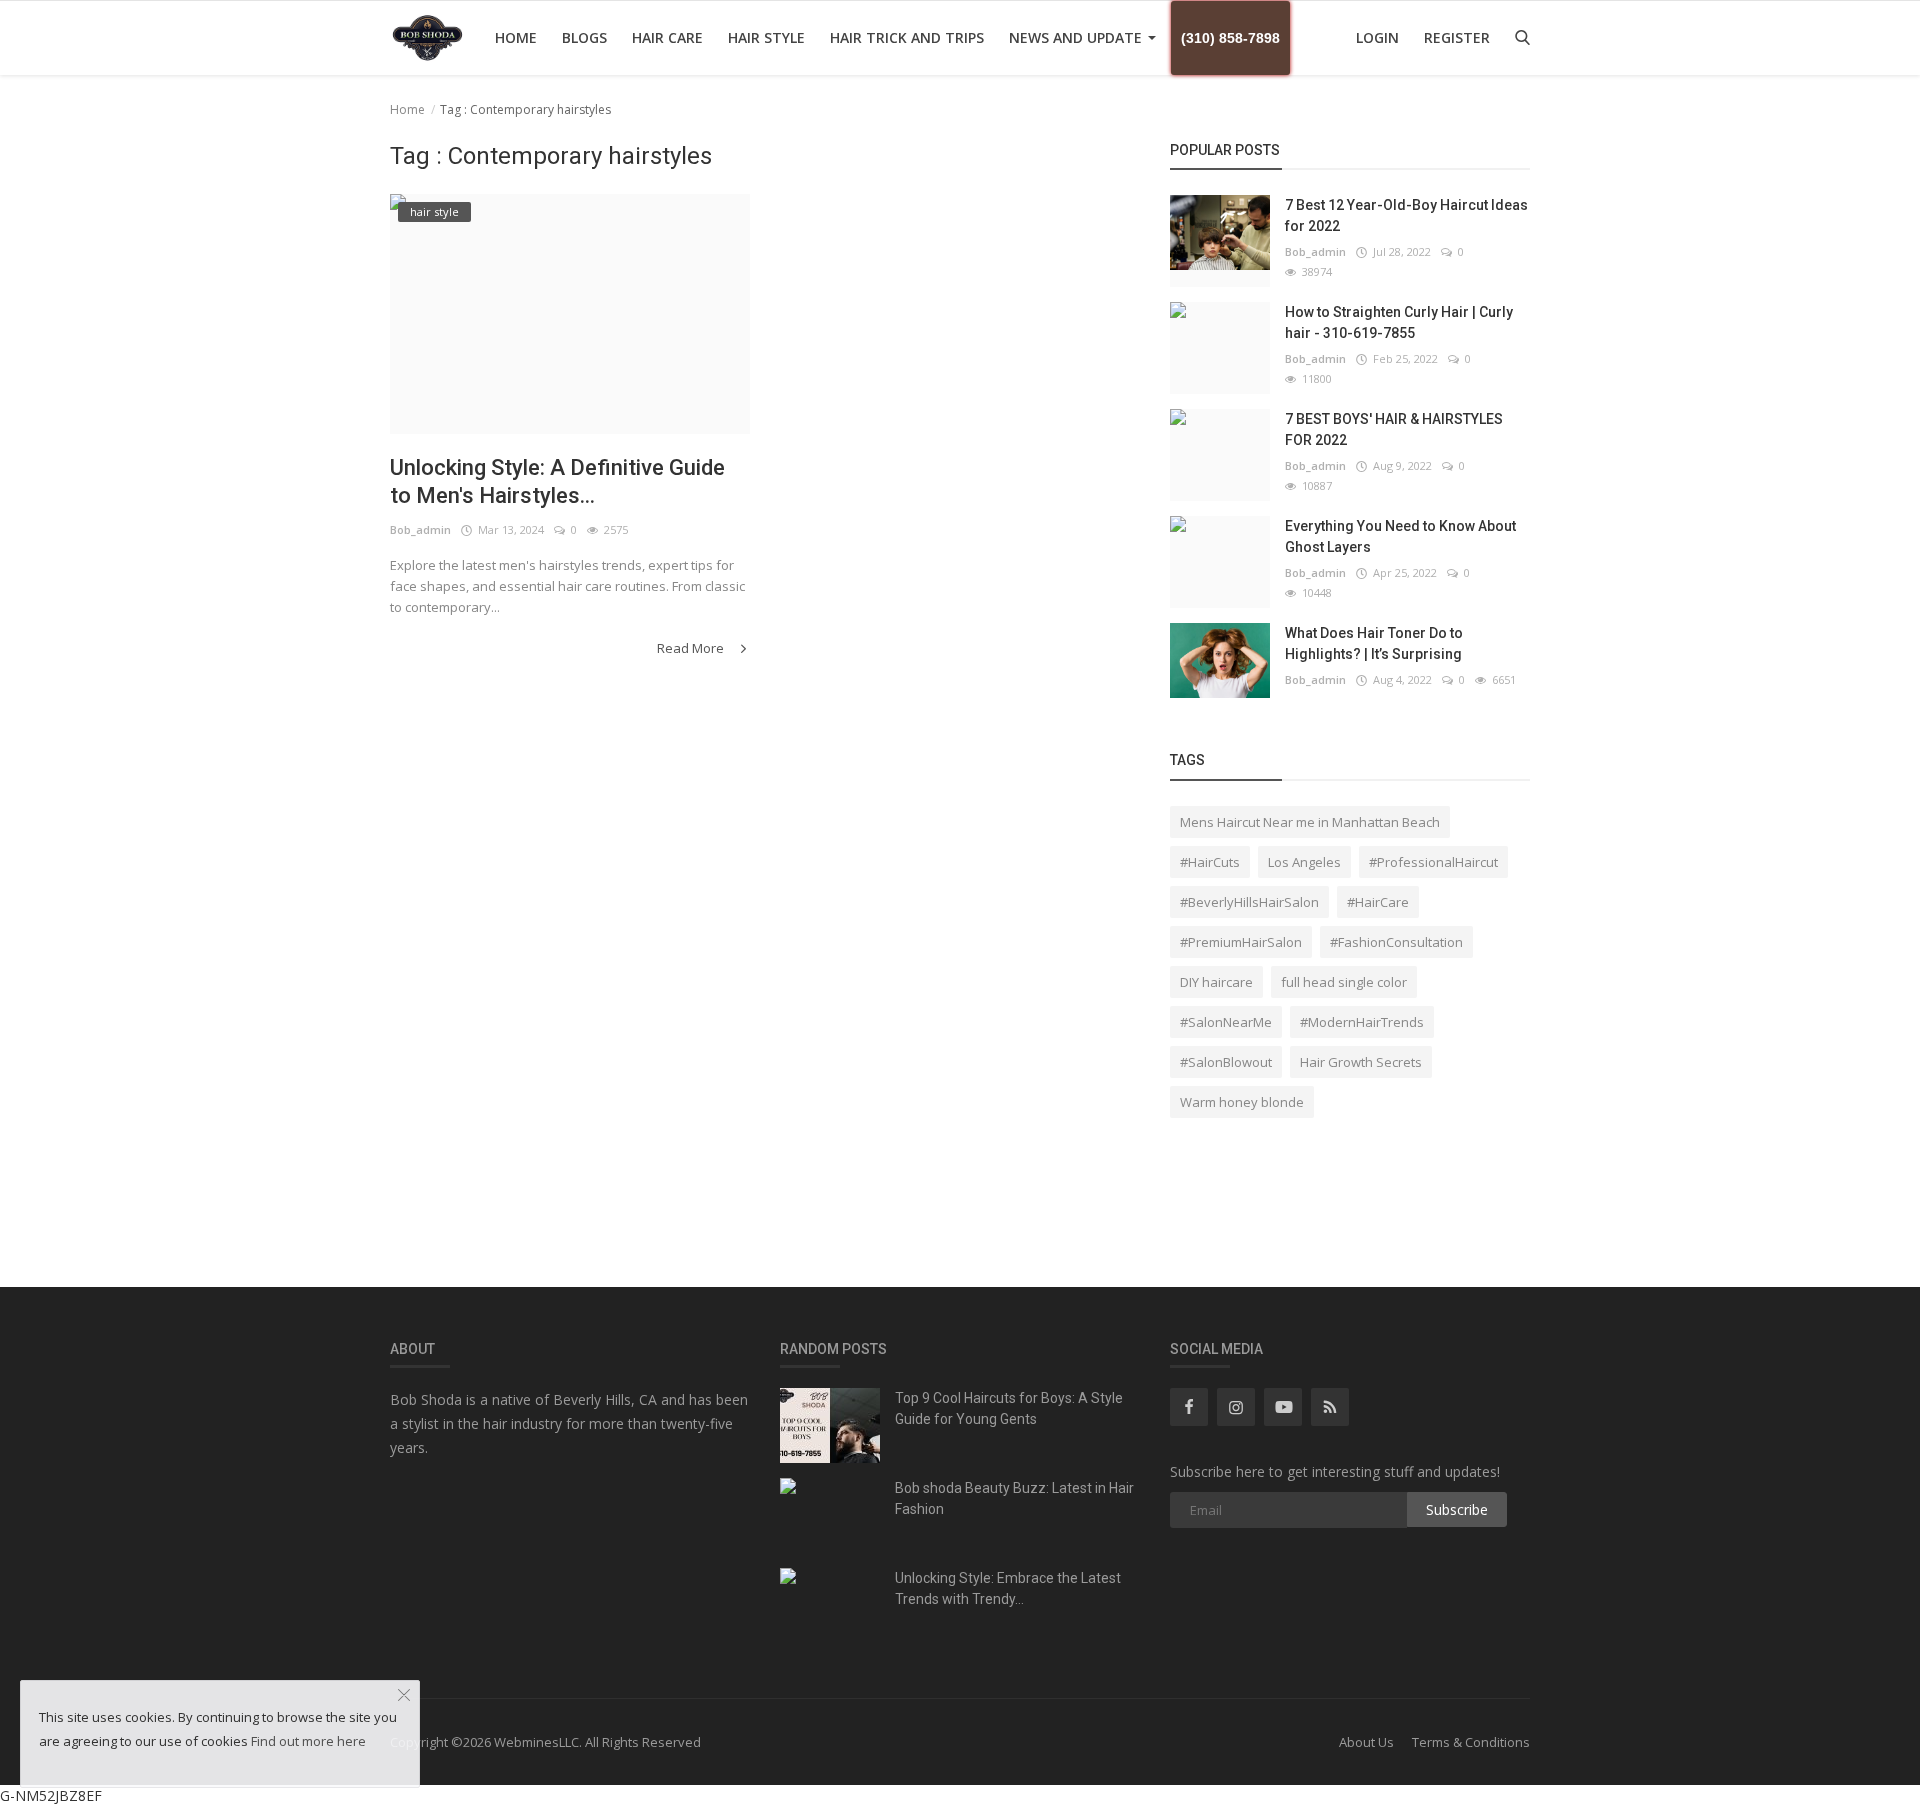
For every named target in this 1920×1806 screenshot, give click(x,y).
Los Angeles (1304, 862)
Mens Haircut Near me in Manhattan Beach (1310, 822)
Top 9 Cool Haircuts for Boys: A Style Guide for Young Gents (1009, 1408)
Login (1377, 37)
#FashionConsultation (1396, 942)
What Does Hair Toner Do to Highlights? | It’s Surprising (1374, 643)
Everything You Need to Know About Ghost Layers (1400, 536)
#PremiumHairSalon (1241, 942)
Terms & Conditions (1471, 1742)
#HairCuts (1210, 862)
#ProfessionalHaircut (1433, 862)
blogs (584, 37)
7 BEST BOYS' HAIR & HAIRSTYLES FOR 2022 (1394, 429)
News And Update (1077, 37)
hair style (766, 37)
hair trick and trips (907, 37)
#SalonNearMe (1226, 1022)
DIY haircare (1216, 982)
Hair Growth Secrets (1361, 1062)
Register (1457, 37)
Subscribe (1457, 1509)
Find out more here (308, 1741)
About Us (1366, 1742)
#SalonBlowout (1226, 1062)
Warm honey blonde (1242, 1102)
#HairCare (1378, 902)
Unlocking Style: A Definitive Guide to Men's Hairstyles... (557, 481)
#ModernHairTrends (1362, 1022)
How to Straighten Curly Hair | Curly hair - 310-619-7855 (1399, 322)
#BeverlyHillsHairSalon (1249, 902)
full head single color (1344, 982)
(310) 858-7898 (1230, 38)
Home (516, 37)
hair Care (667, 37)
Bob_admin (420, 529)
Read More (692, 648)
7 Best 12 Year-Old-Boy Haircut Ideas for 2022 (1406, 215)
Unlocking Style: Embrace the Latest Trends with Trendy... (1008, 1588)
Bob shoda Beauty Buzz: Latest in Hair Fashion (1014, 1498)
